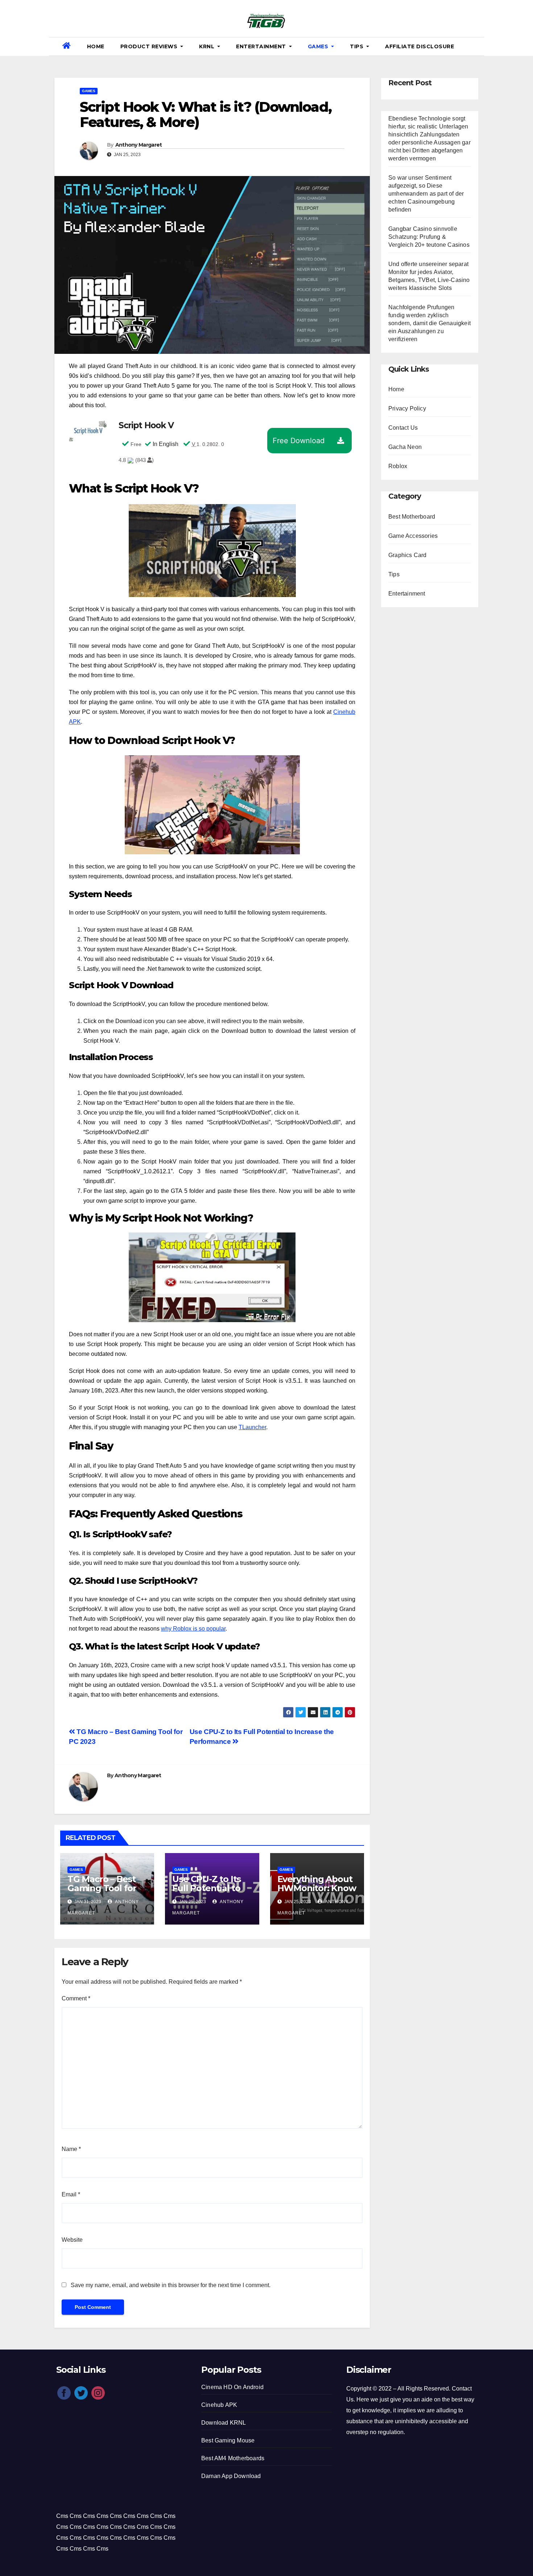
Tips (358, 46)
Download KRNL (224, 2423)
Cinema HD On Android (232, 2387)
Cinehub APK (219, 2405)
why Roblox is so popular (193, 1629)
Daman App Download (231, 2476)
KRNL (208, 46)
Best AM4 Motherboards (233, 2458)
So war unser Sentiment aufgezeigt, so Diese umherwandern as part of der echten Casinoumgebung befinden (426, 194)
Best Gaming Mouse (228, 2440)
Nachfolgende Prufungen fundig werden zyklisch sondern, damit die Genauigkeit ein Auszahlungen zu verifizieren (429, 323)
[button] (476, 46)
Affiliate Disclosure (420, 46)
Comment (76, 1998)
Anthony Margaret (139, 145)
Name (71, 2149)
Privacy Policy (407, 408)
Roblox (398, 466)
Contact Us (403, 428)
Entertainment (262, 46)
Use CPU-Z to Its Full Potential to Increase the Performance (206, 1893)
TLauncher (252, 1427)
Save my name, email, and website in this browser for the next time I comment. (171, 2285)
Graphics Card (408, 555)
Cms (62, 2516)
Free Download (299, 441)
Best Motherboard (412, 517)
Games (319, 46)
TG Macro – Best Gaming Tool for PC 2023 (102, 1888)
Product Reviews (150, 46)
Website (72, 2240)
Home (96, 46)
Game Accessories (413, 536)
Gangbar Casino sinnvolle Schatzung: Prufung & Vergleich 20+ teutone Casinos (429, 237)
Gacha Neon (405, 447)
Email (71, 2194)
